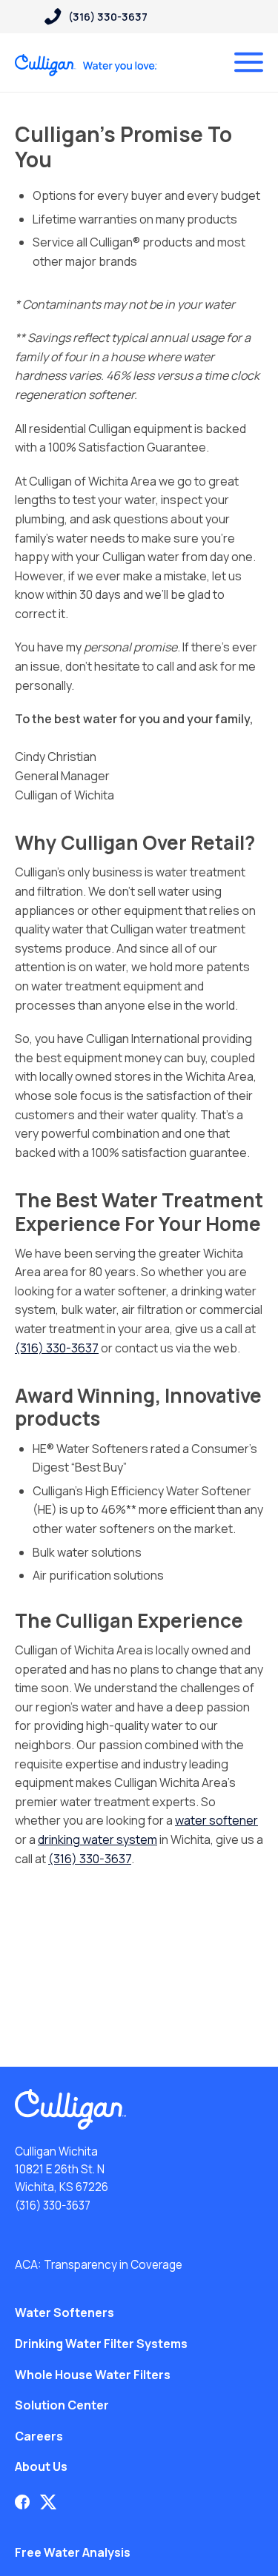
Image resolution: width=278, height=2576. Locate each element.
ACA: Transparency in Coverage (99, 2265)
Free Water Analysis (73, 2552)
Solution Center (62, 2405)
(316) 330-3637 (57, 1348)
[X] (48, 2502)
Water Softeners (64, 2312)
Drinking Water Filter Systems (101, 2344)
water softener (216, 1820)
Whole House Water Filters (93, 2375)
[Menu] (249, 62)
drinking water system (97, 1839)
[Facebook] (22, 2502)
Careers (39, 2436)
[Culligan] (86, 65)
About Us (41, 2466)
